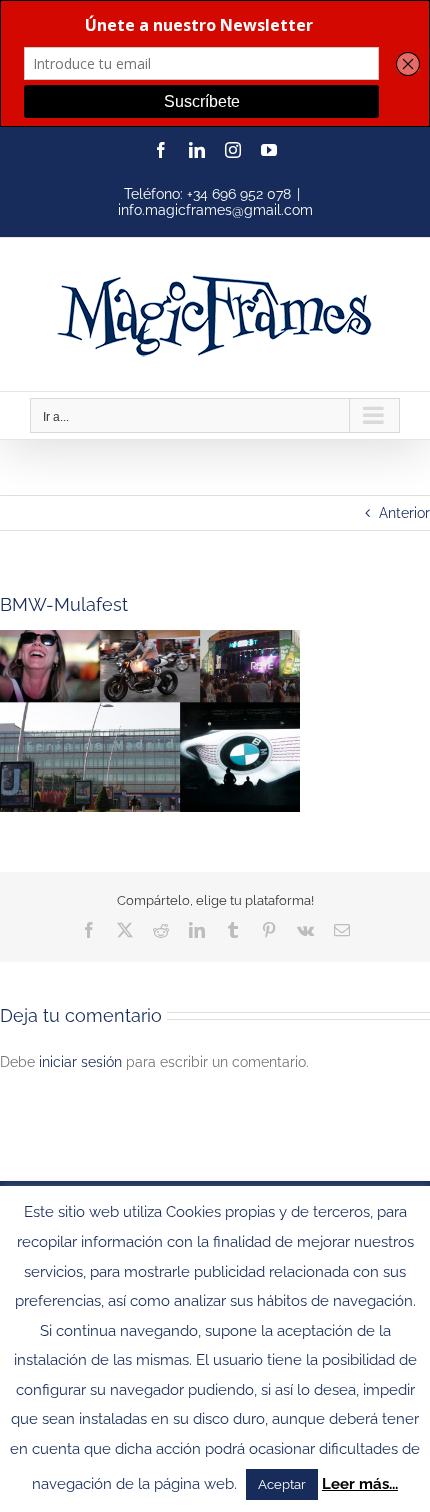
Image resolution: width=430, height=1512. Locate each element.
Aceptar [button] (282, 1484)
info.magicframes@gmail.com (215, 210)
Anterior (404, 513)
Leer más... (360, 1484)
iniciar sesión (82, 1062)
